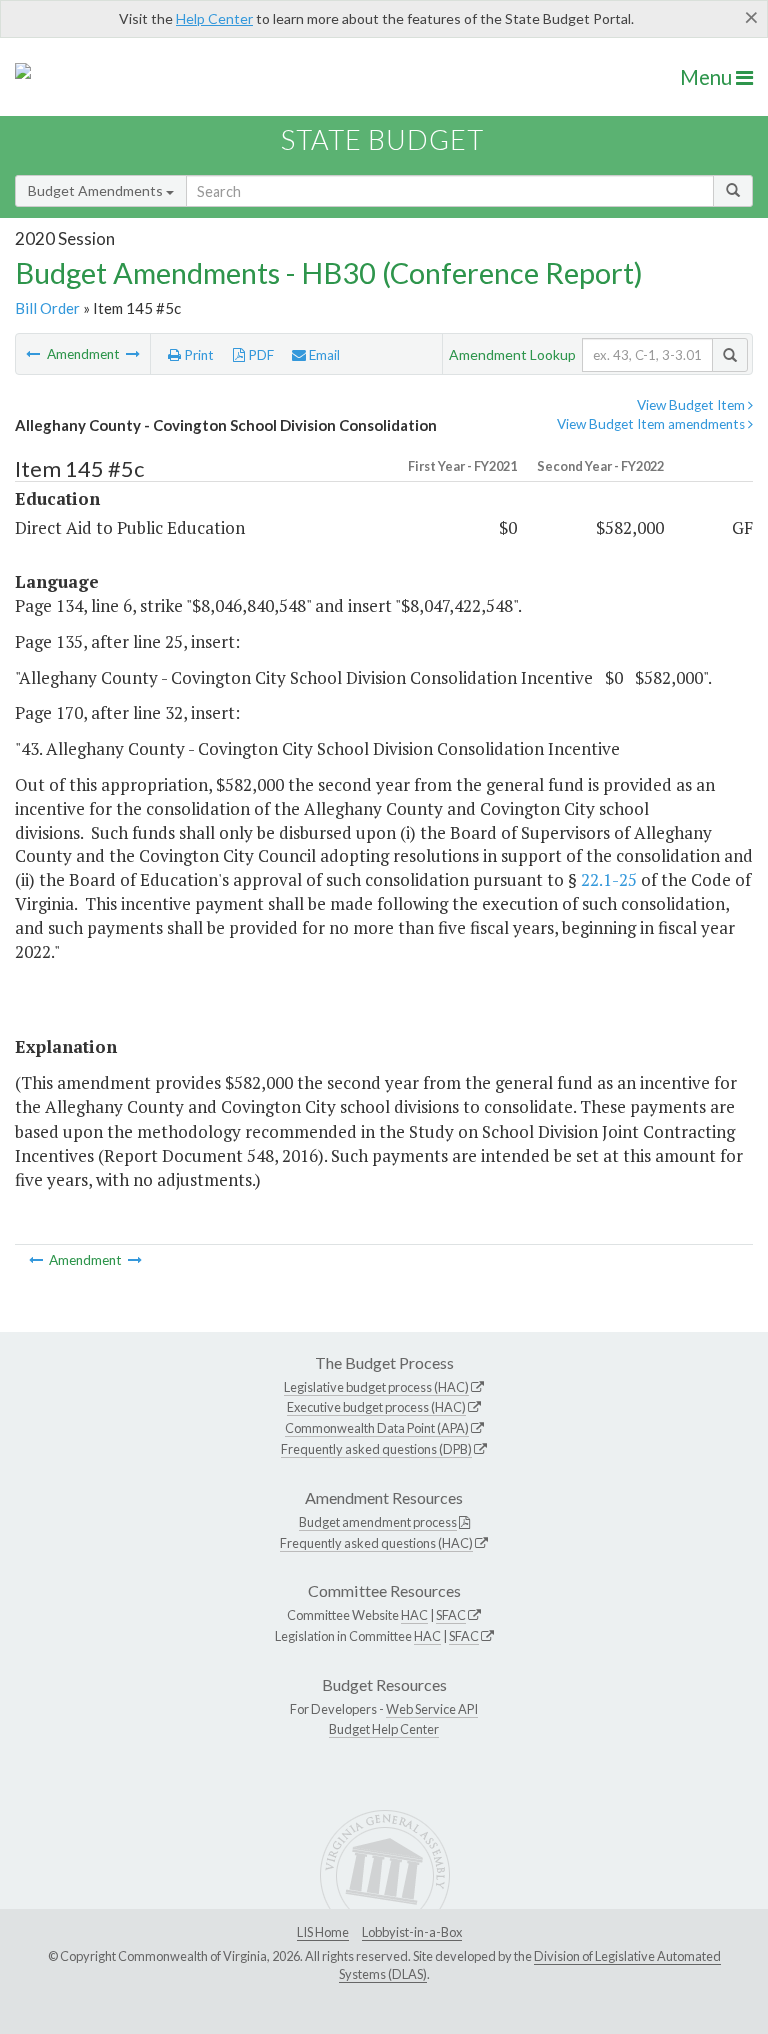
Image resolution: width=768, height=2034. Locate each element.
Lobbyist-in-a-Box (412, 1932)
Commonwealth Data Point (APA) (377, 1428)
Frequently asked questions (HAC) (376, 1543)
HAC (414, 1615)
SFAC (451, 1615)
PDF (259, 355)
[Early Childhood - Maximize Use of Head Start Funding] (34, 354)
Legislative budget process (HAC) (376, 1387)
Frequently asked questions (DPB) (376, 1449)
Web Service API (432, 1709)
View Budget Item (692, 405)
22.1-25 (609, 879)
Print (197, 355)
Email (323, 355)
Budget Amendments (97, 190)
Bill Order (47, 308)
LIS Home (323, 1932)
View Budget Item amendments (652, 424)
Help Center (214, 18)
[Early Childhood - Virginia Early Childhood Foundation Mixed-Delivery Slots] (133, 354)
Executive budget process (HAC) (376, 1407)
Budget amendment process (378, 1522)
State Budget (382, 139)
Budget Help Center (384, 1729)
